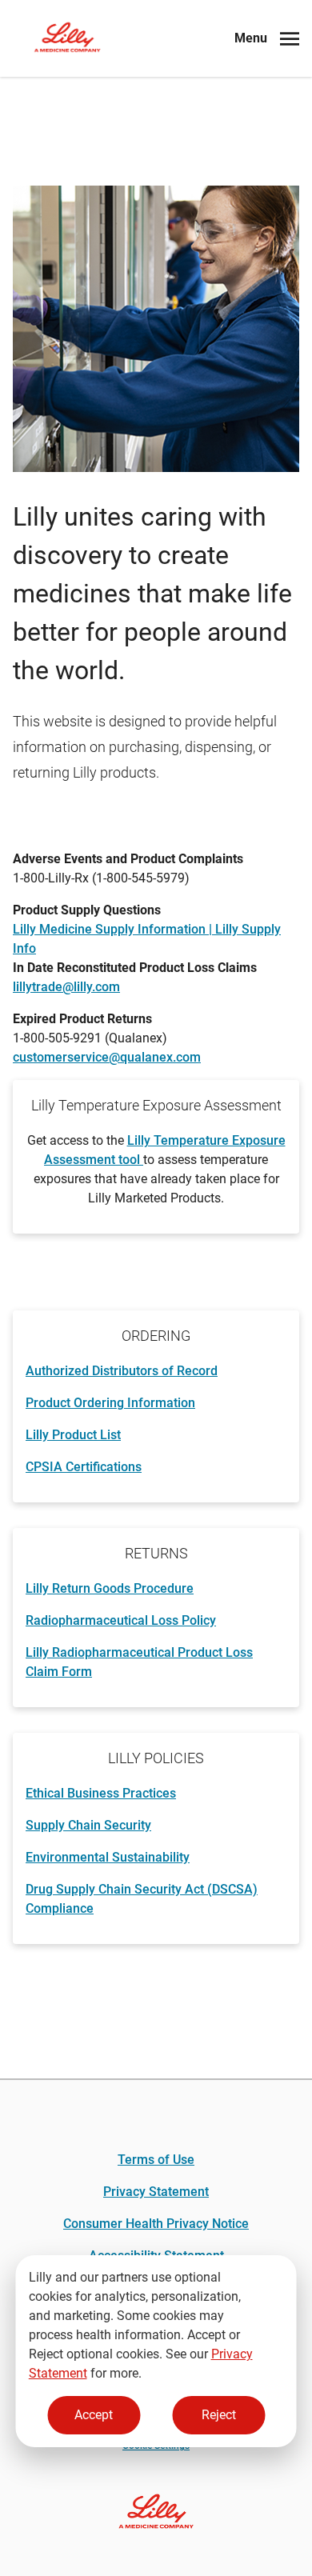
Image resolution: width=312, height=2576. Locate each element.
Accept (94, 2415)
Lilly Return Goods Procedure (110, 1588)
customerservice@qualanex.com (107, 1057)
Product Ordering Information (110, 1403)
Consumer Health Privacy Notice (156, 2224)
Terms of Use (156, 2160)
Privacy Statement (156, 2192)
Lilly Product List (73, 1435)
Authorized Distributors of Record (122, 1371)
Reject (219, 2415)
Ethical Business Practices (101, 1793)
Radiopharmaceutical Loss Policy (121, 1620)
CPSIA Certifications (84, 1467)
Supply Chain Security (88, 1825)
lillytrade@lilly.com (66, 987)
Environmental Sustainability (108, 1857)
